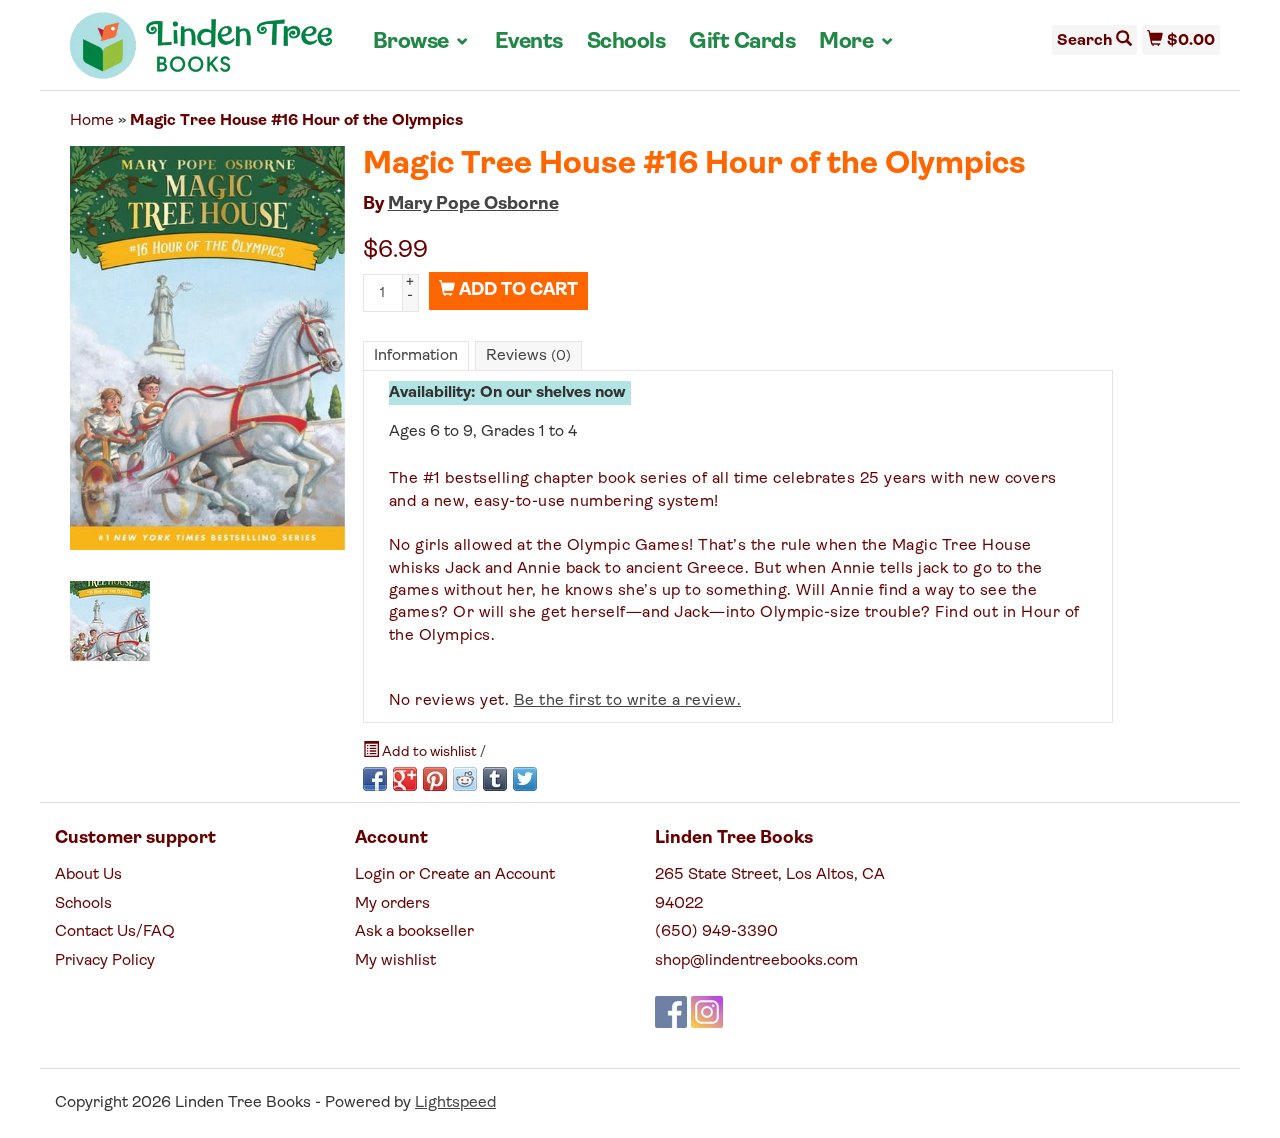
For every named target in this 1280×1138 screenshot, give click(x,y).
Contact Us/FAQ (115, 932)
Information (416, 356)
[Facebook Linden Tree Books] (671, 1012)
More (857, 42)
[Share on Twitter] (525, 779)
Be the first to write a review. (628, 701)
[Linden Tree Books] (201, 53)
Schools (626, 42)
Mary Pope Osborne (473, 205)
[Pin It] (435, 779)
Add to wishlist (429, 752)
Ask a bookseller (414, 932)
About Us (88, 875)
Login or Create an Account (455, 875)
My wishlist (395, 961)
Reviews (528, 356)
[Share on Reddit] (465, 779)
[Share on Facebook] (375, 779)
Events (529, 42)
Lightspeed (455, 1103)
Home (92, 121)
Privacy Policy (105, 961)
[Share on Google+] (405, 779)
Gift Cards (742, 42)
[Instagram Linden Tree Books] (707, 1012)
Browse (422, 42)
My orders (392, 904)
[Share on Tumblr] (495, 779)
